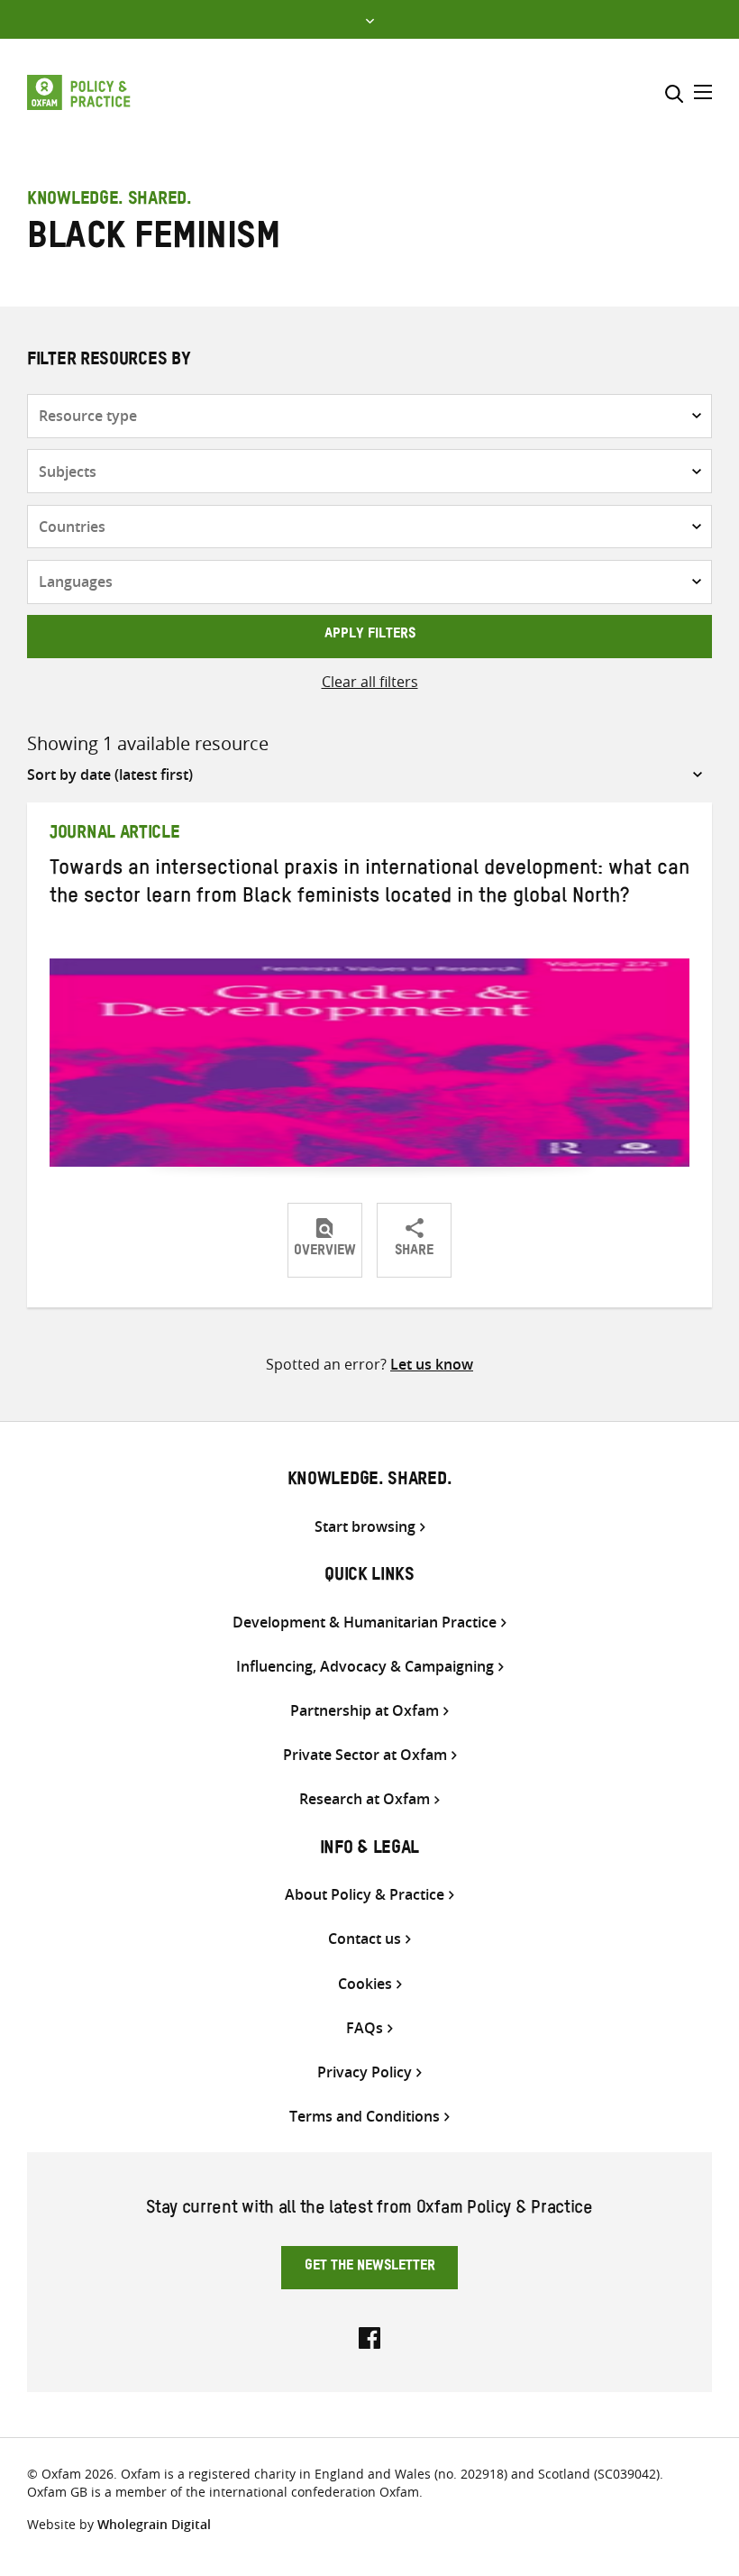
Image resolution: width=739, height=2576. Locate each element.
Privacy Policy (365, 2072)
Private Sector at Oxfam (365, 1755)
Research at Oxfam (365, 1799)
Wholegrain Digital (154, 2524)
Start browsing (365, 1527)
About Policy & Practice (365, 1895)
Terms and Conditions (365, 2117)
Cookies (365, 1984)
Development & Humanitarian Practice (365, 1623)
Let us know (432, 1364)
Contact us (365, 1939)
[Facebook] (369, 2336)
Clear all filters (370, 682)
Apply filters (370, 636)
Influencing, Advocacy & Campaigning (365, 1667)
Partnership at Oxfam (365, 1711)
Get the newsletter (370, 2268)
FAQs (365, 2028)
